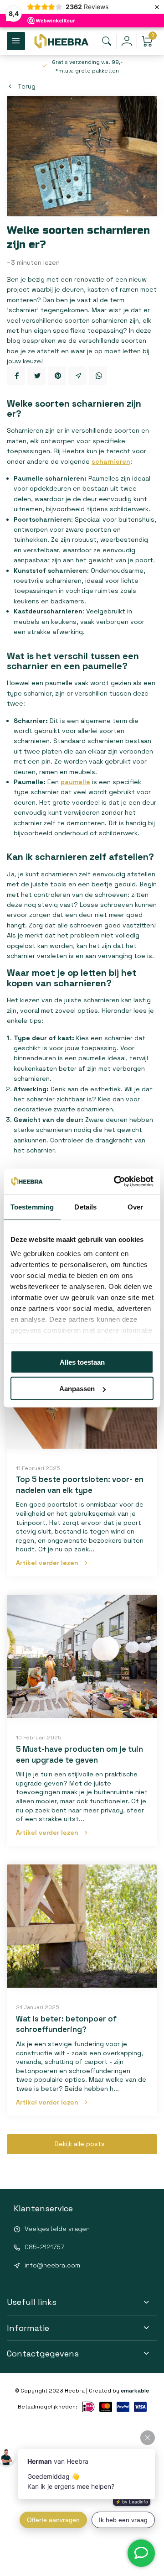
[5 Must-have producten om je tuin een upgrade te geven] (82, 1656)
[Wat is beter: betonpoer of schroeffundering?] (82, 1926)
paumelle (75, 782)
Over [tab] (135, 1207)
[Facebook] (16, 376)
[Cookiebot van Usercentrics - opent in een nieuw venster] (116, 1182)
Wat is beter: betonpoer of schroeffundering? (66, 2024)
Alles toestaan (82, 1362)
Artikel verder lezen (47, 1563)
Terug (27, 86)
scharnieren (111, 461)
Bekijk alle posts (80, 2144)
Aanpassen (77, 1389)
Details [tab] (85, 1207)
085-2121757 (44, 2247)
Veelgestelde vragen (57, 2229)
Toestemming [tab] (32, 1207)
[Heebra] (61, 41)
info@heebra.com (52, 2265)
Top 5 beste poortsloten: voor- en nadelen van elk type (80, 1485)
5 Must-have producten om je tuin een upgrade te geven (79, 1754)
